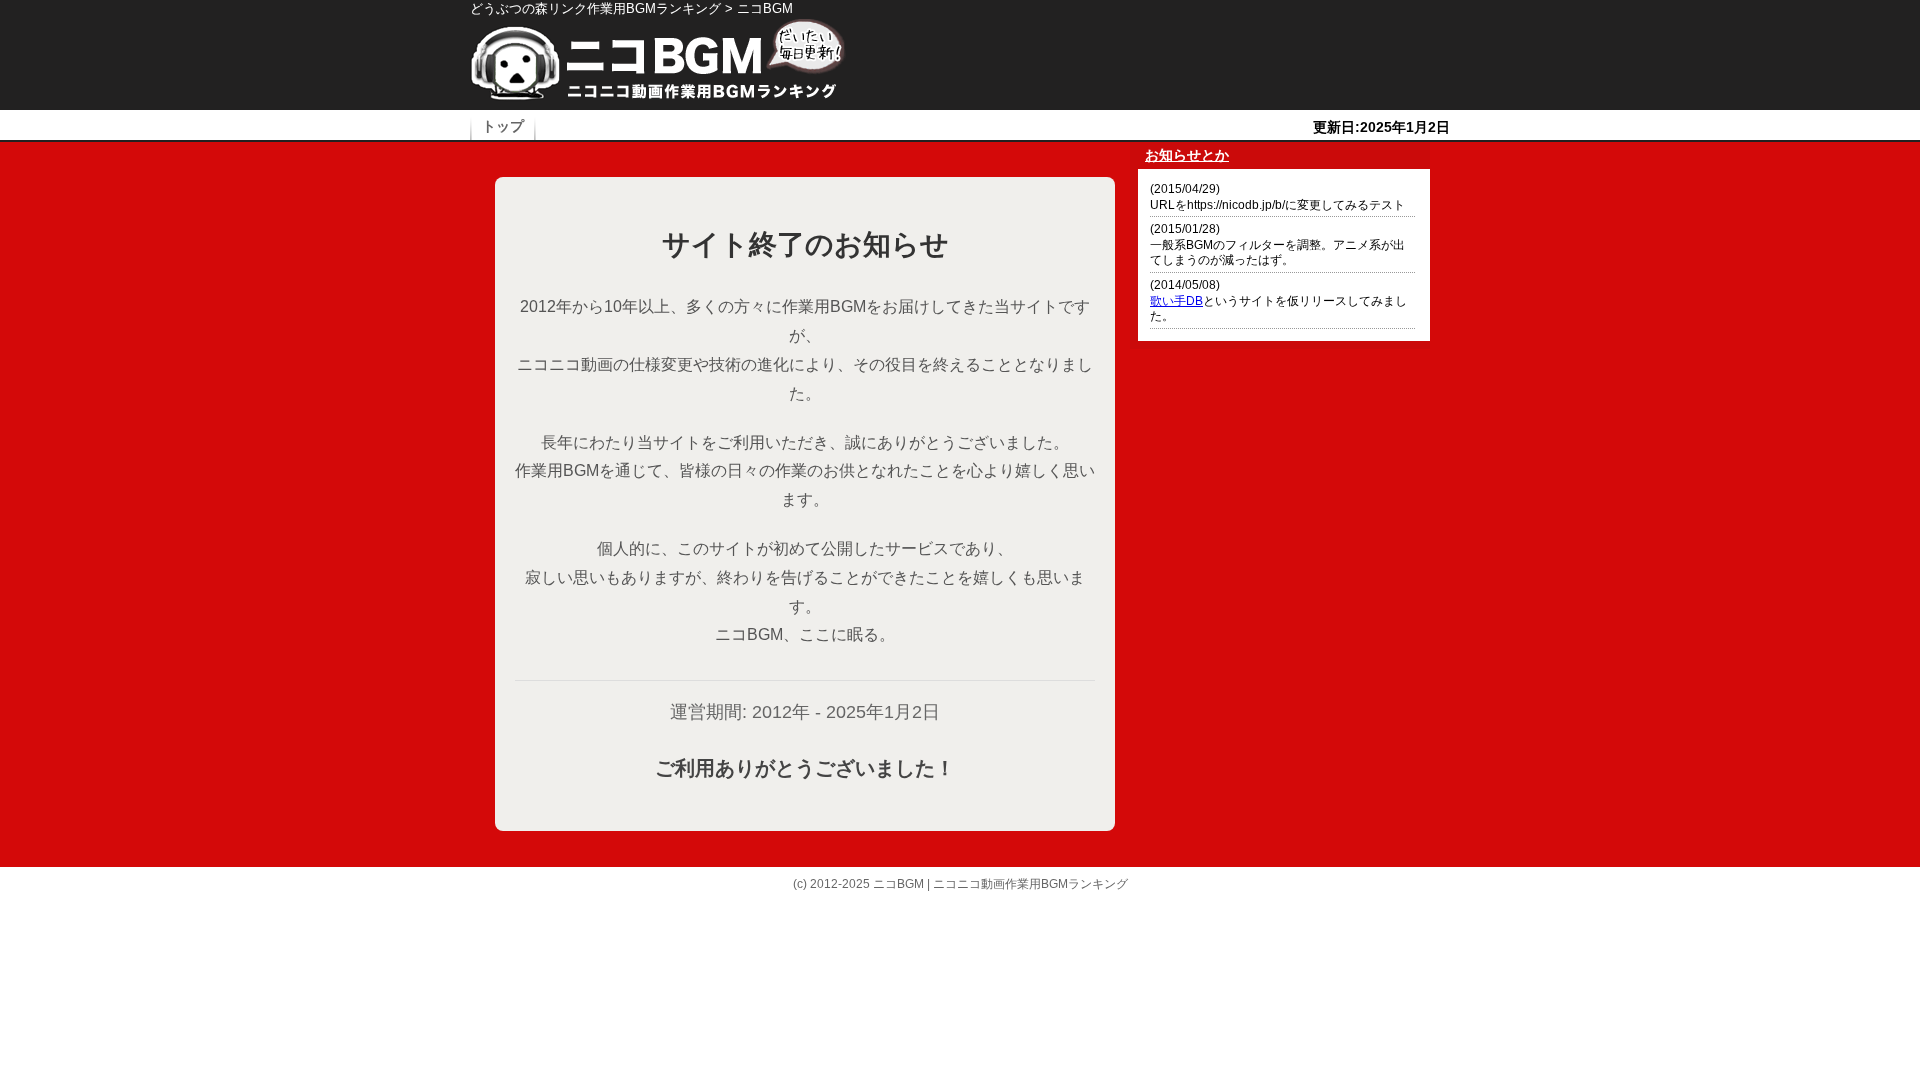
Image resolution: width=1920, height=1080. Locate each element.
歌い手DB (1176, 301)
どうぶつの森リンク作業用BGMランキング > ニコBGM (631, 8)
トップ (503, 126)
